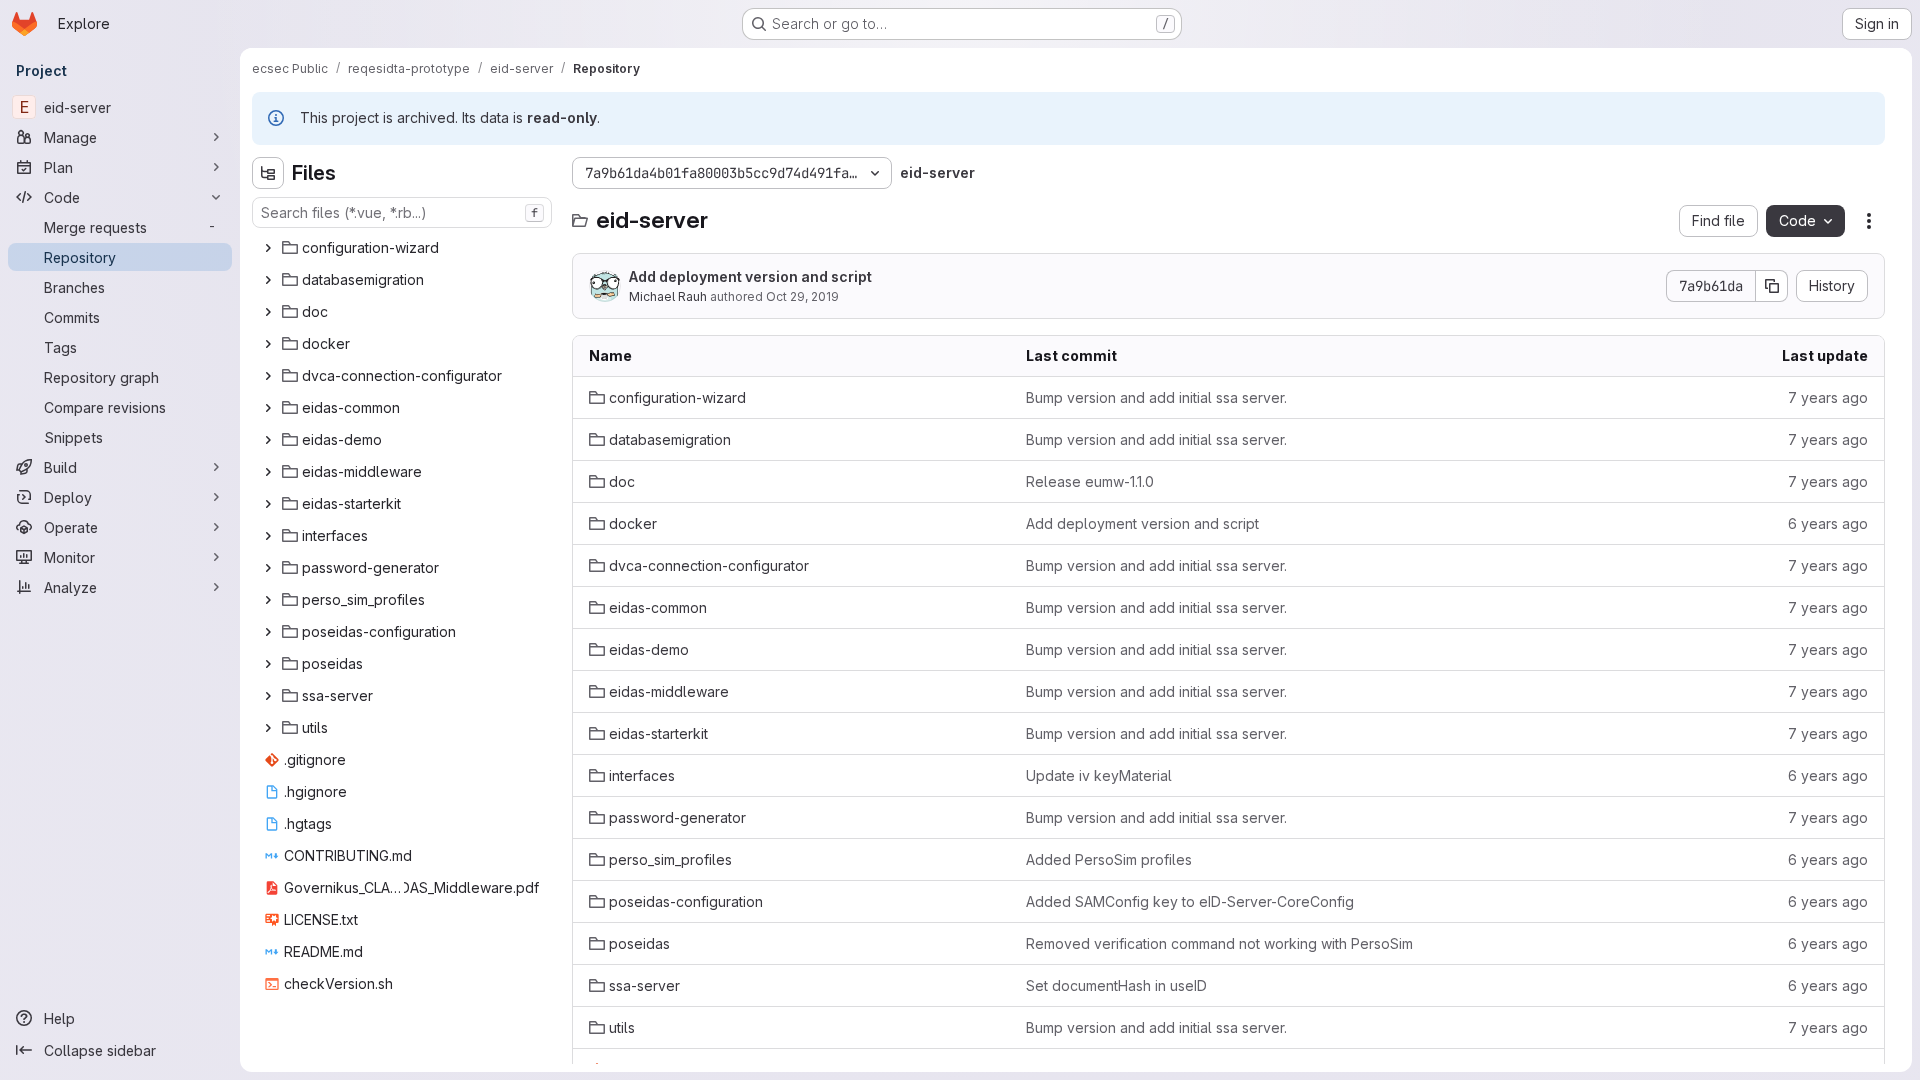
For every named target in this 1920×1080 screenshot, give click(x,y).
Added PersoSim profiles (1109, 859)
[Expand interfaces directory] (268, 536)
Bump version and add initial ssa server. (1156, 397)
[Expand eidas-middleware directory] (268, 472)
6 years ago (1828, 523)
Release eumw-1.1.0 (1090, 481)
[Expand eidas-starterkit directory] (268, 504)
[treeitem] (404, 248)
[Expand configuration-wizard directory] (268, 248)
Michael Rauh (668, 296)
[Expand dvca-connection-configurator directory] (268, 376)
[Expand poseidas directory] (268, 664)
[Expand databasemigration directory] (268, 280)
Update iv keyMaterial (1099, 775)
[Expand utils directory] (268, 728)
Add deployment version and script (750, 276)
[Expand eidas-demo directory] (268, 440)
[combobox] (402, 212)
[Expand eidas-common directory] (268, 408)
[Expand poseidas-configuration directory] (268, 632)
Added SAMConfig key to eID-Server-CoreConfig (1190, 901)
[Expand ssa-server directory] (268, 696)
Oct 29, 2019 (802, 296)
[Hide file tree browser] (268, 173)
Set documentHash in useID (1116, 985)
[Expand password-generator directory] (268, 568)
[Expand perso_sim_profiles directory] (268, 600)
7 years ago (1828, 397)
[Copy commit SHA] (1772, 286)
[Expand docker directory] (268, 344)
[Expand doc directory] (268, 312)
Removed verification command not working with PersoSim (1219, 943)
